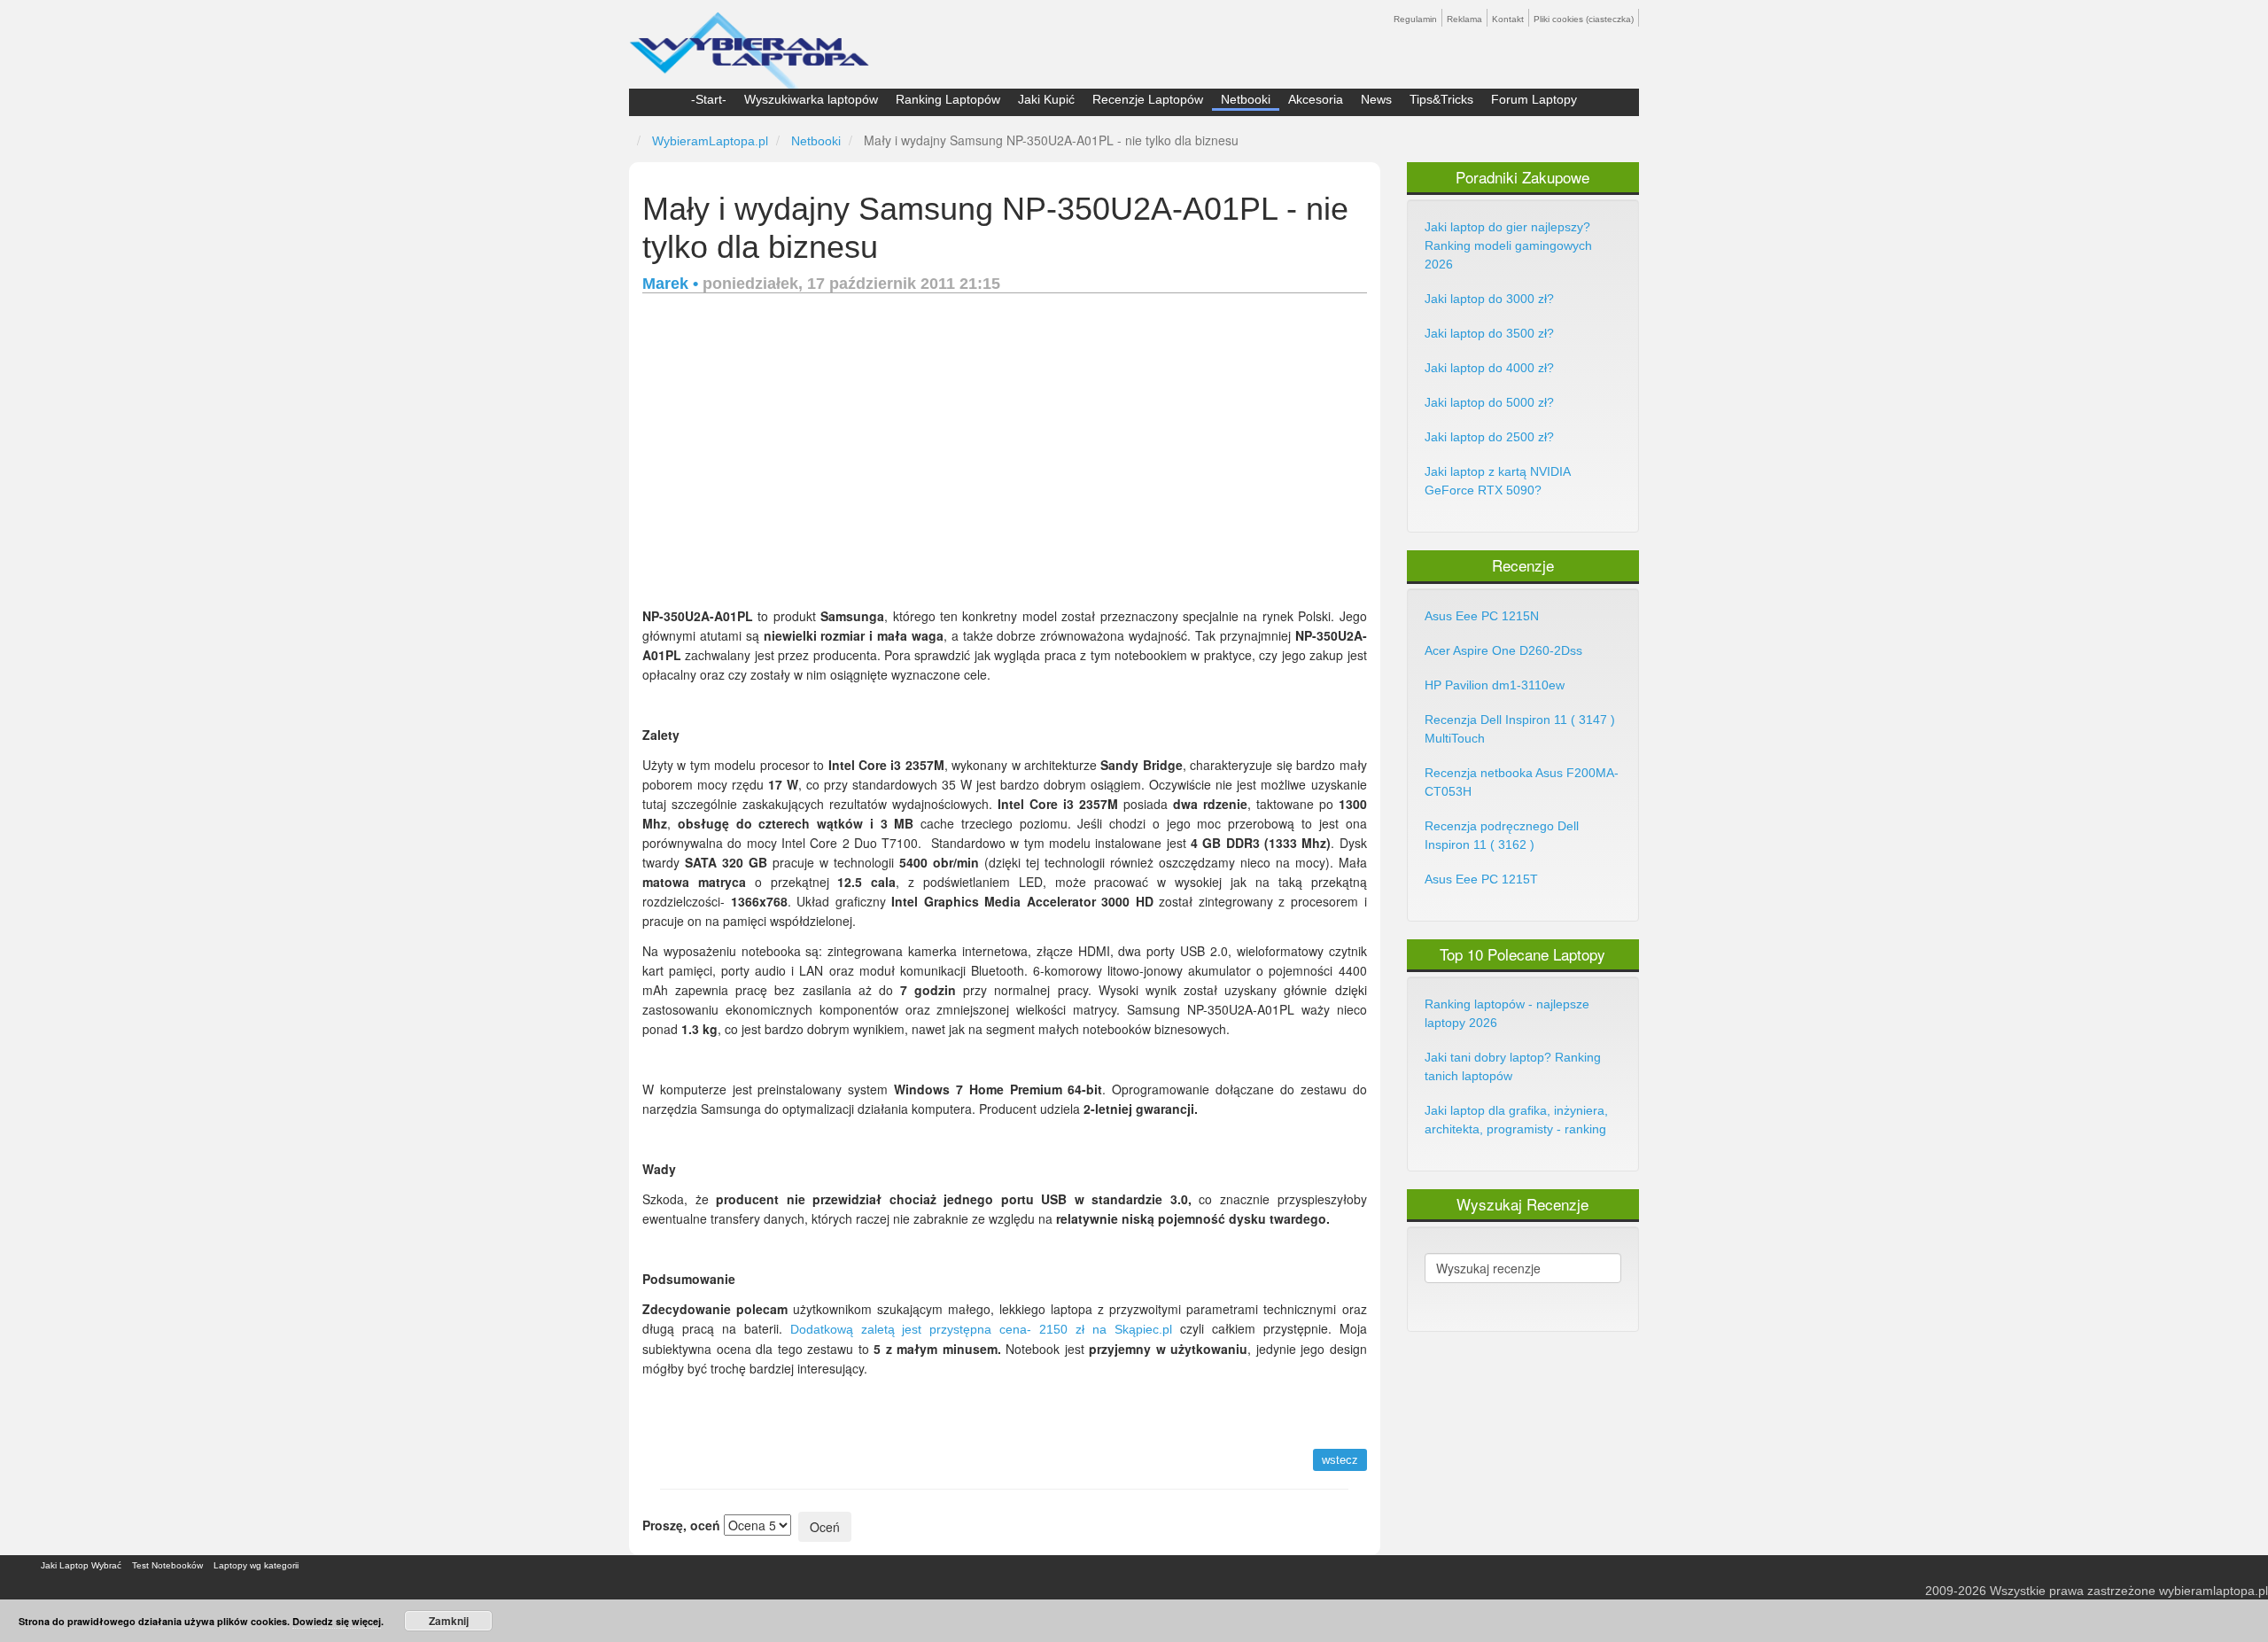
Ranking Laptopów (948, 99)
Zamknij (449, 1621)
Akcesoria (1316, 99)
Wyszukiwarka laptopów (811, 99)
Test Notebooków (167, 1565)
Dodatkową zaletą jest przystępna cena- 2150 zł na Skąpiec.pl (981, 1329)
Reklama (1464, 19)
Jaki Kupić (1046, 99)
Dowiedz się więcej (337, 1621)
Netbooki (1246, 99)
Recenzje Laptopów (1148, 99)
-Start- (709, 99)
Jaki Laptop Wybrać (81, 1565)
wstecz (1340, 1460)
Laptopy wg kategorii (256, 1565)
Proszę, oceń (681, 1525)
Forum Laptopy (1534, 99)
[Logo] (749, 43)
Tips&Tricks (1441, 99)
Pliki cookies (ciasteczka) (1584, 19)
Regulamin (1415, 19)
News (1376, 99)
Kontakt (1508, 19)
